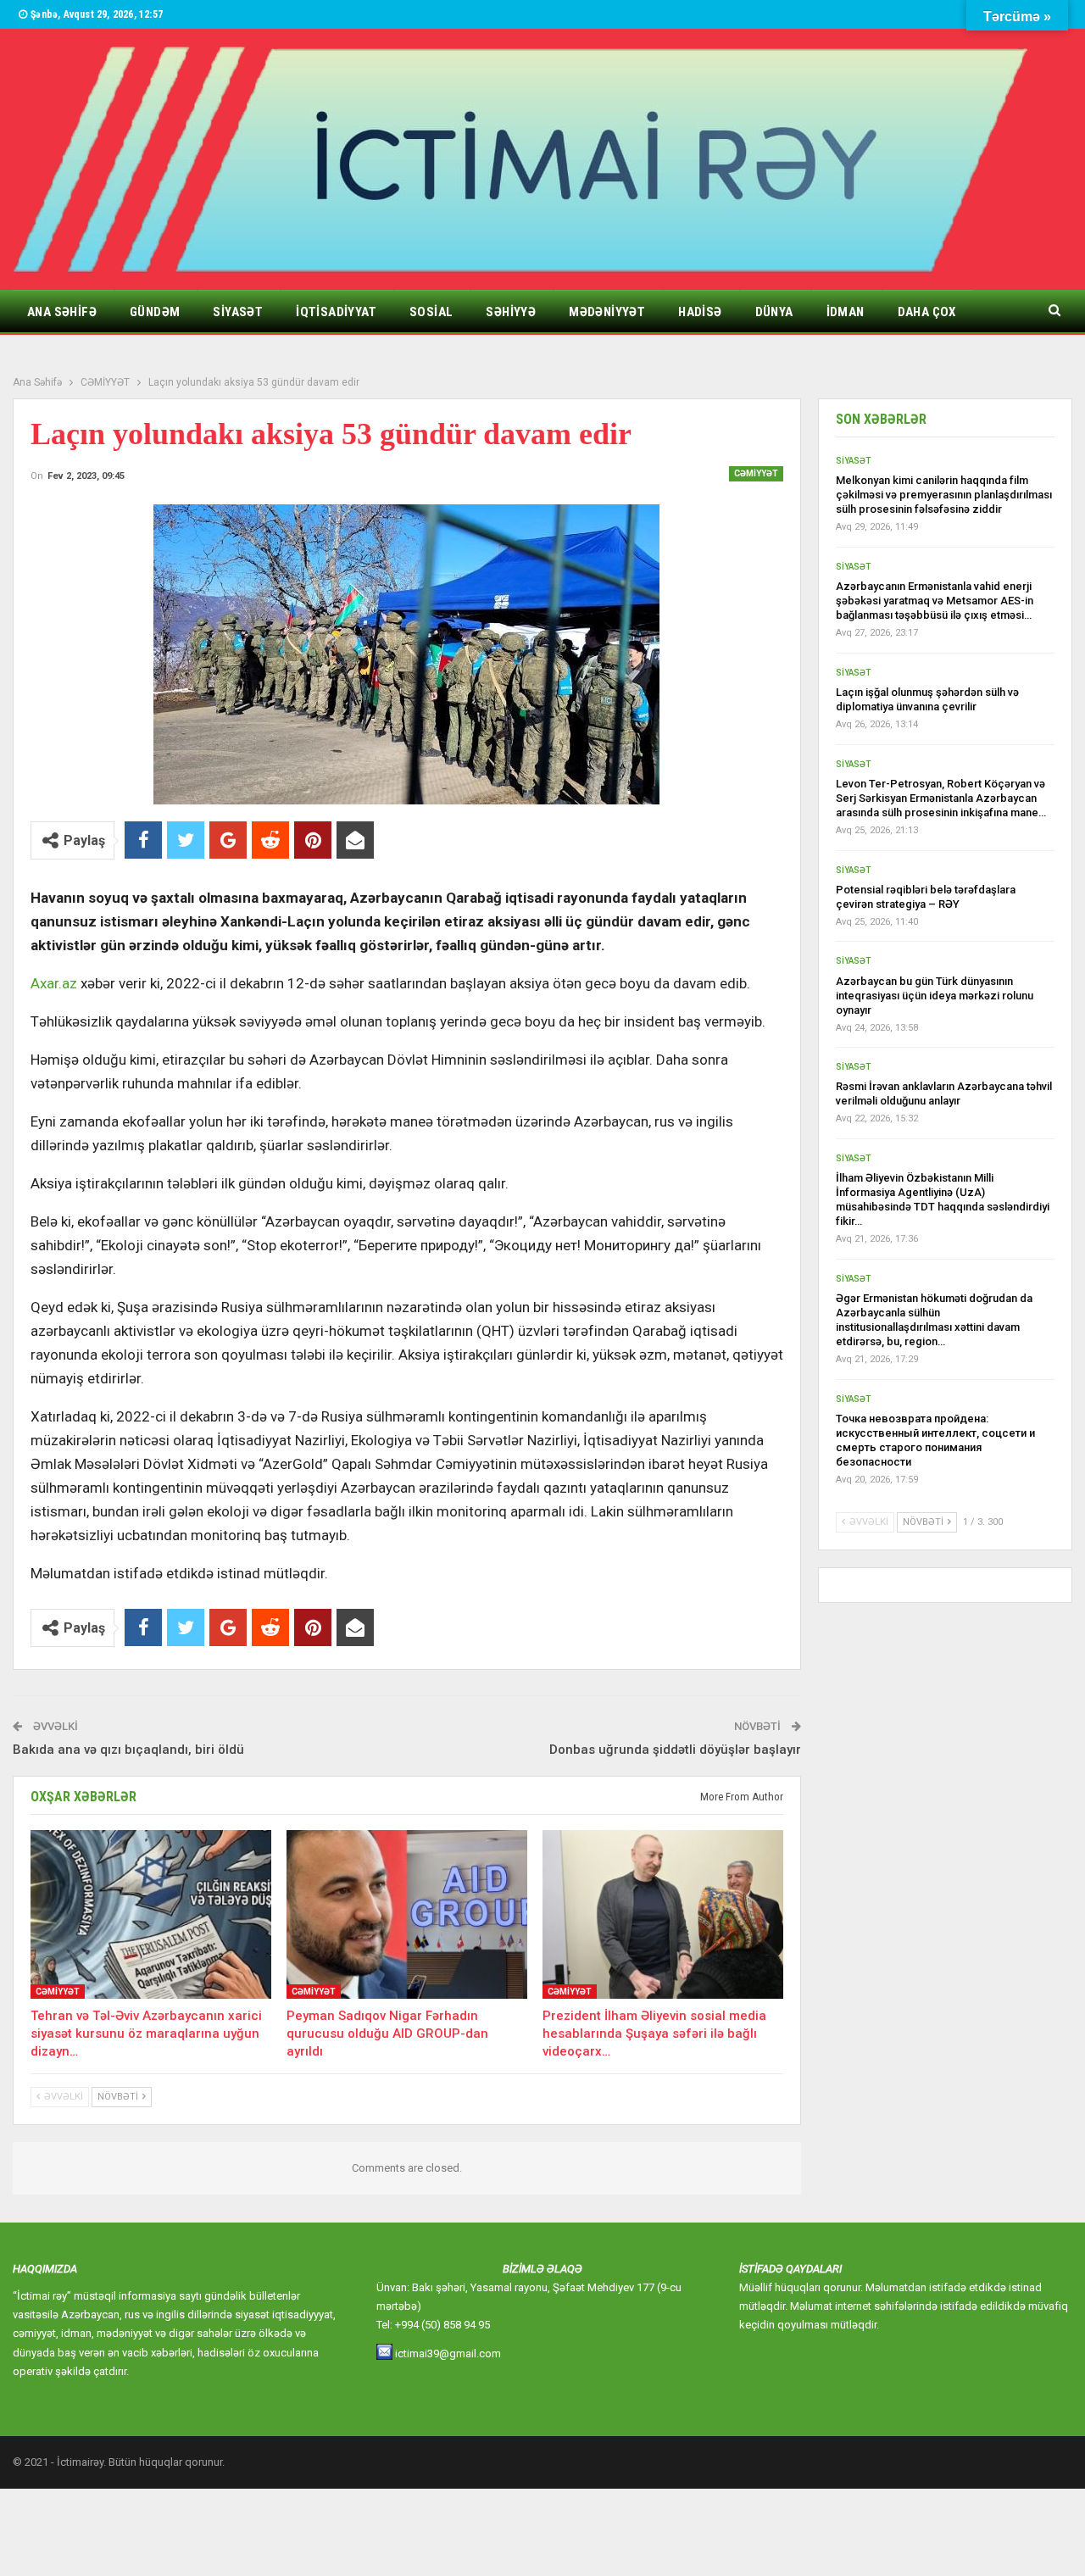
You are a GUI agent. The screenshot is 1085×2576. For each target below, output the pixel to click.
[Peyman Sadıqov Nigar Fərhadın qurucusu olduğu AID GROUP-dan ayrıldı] (407, 1914)
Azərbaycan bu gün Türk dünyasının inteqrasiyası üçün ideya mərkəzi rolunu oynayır (935, 996)
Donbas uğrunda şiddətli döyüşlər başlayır (675, 1750)
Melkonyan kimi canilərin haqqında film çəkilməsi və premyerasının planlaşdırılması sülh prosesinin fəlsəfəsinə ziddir (944, 495)
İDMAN (846, 312)
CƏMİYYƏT (756, 473)
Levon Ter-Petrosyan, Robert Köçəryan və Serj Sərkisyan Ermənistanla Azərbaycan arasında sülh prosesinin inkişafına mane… (941, 798)
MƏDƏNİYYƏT (607, 312)
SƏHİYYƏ (511, 312)
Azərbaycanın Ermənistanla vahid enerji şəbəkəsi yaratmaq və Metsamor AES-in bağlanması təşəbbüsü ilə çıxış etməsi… (935, 601)
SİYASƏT (238, 312)
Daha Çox (927, 312)
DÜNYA (774, 312)
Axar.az (54, 983)
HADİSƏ (700, 312)
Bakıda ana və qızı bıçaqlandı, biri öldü (128, 1750)
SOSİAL (431, 312)
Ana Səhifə (62, 312)
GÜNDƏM (155, 312)
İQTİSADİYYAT (336, 312)
